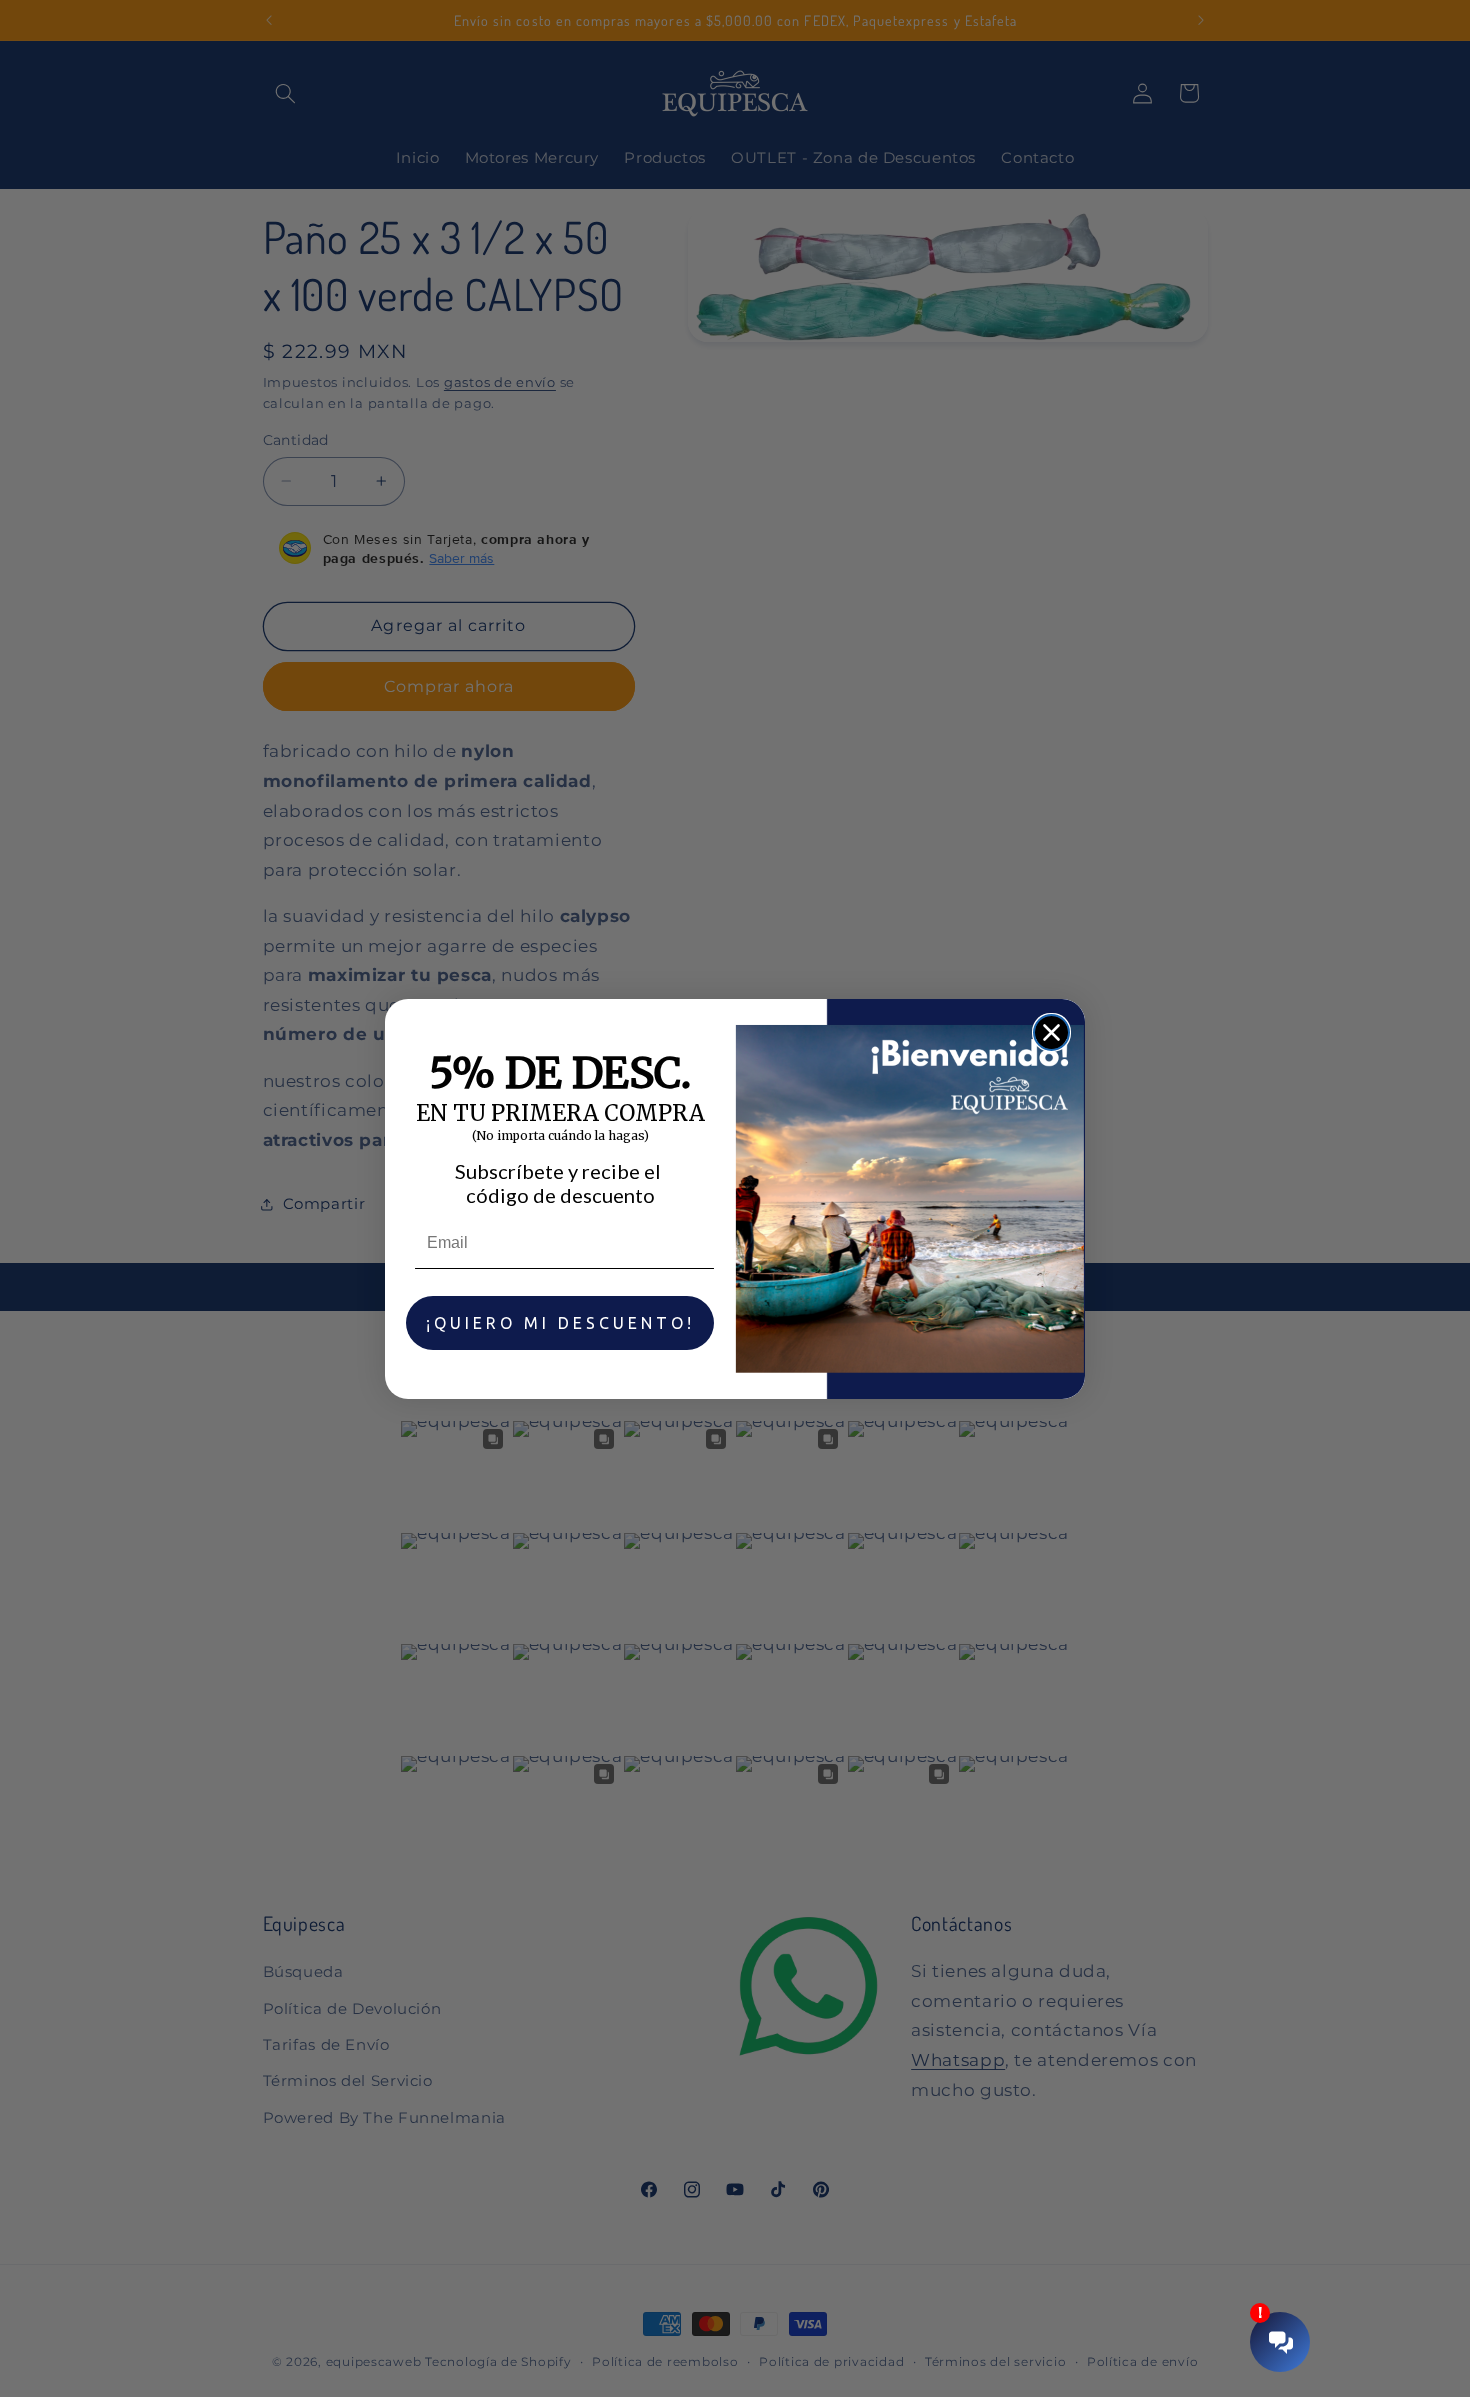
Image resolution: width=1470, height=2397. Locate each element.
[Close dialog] (1051, 1032)
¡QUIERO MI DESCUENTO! (560, 1323)
